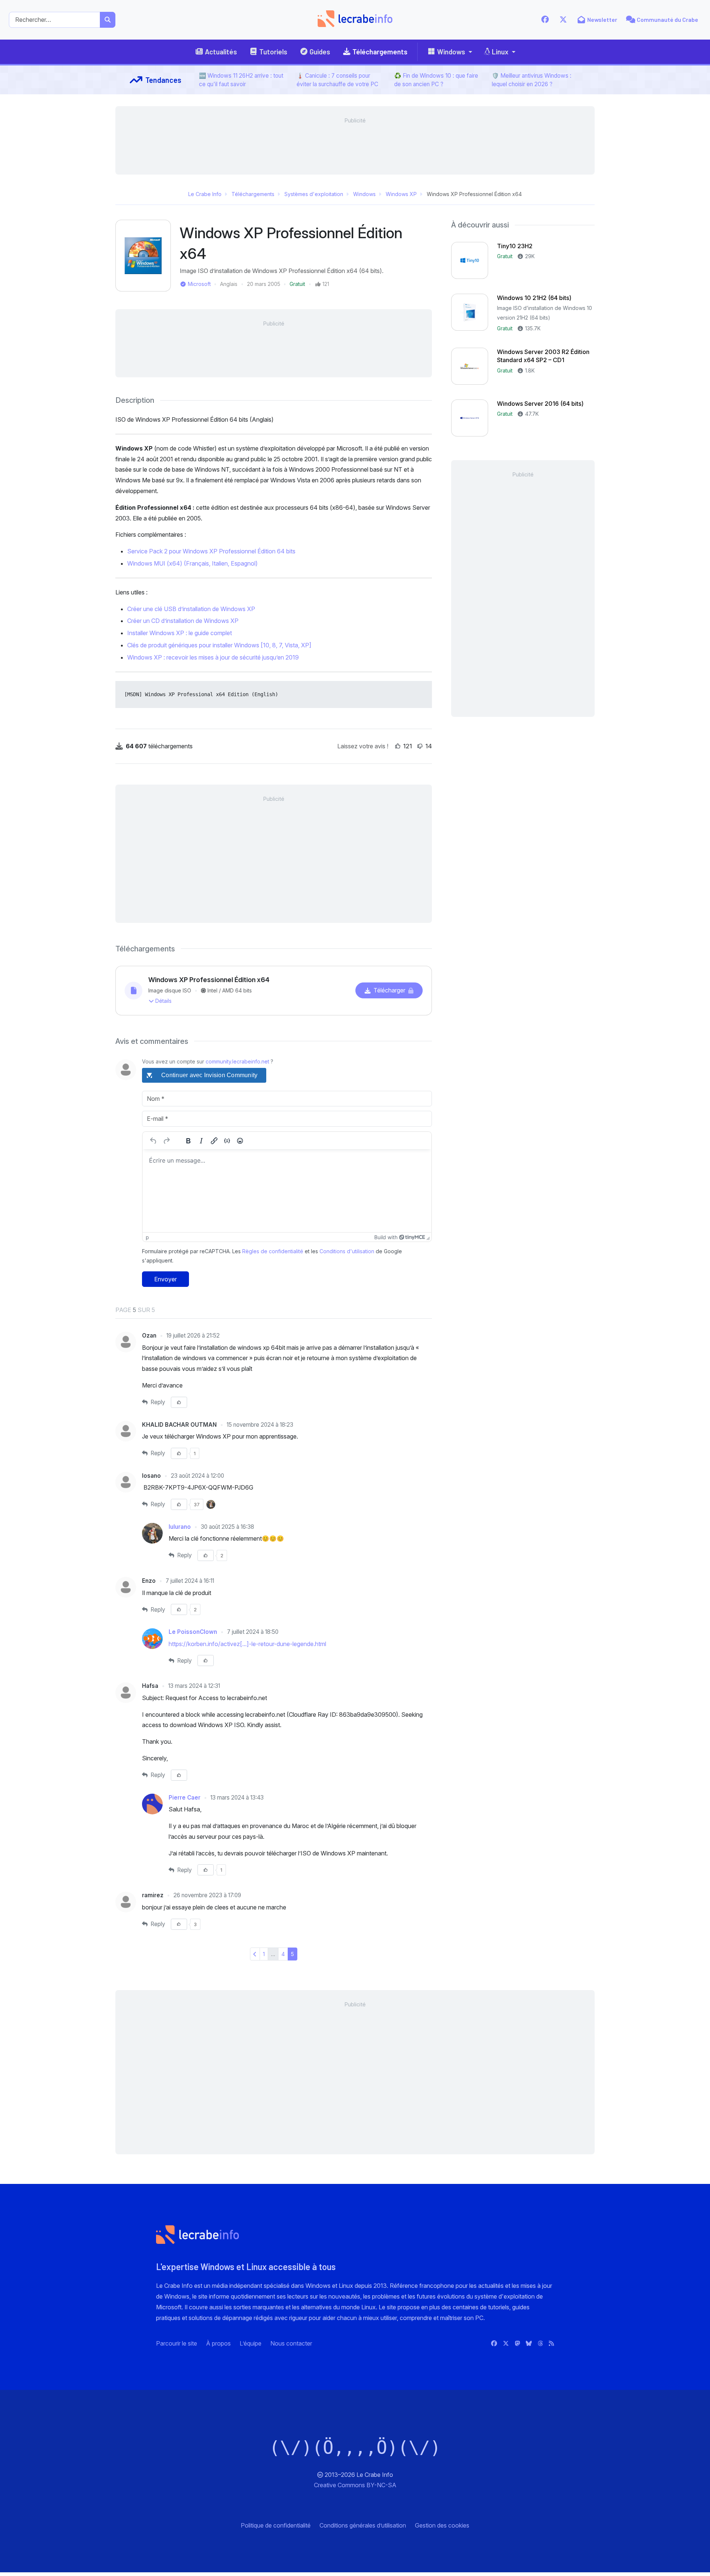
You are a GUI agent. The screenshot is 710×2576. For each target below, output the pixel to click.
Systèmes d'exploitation (314, 194)
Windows (364, 194)
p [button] (147, 1237)
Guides (320, 52)
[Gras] (188, 1141)
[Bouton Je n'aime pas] (420, 746)
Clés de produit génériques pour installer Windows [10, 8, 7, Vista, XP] (219, 645)
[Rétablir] (166, 1141)
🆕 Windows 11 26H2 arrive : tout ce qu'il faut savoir (241, 80)
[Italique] (201, 1141)
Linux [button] (500, 52)
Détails (163, 1001)
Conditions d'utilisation (347, 1251)
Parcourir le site (177, 2343)
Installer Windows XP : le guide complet (180, 633)
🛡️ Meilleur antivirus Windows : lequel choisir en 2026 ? (532, 80)
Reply (157, 1402)
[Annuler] (153, 1141)
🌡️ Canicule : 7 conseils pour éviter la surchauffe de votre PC (337, 80)
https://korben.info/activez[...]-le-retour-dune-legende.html (247, 1644)
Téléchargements (380, 52)
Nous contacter (291, 2343)
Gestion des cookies (442, 2525)
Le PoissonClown (194, 1632)
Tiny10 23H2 (515, 246)
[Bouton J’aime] (398, 746)
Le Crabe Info (205, 194)
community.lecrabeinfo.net (237, 1061)
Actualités (221, 52)
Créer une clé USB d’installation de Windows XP (191, 609)
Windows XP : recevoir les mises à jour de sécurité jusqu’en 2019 (213, 657)
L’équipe (251, 2343)
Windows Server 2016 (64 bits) (540, 404)
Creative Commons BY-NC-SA (355, 2485)
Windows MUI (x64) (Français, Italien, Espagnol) (192, 563)
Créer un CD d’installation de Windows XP (183, 621)
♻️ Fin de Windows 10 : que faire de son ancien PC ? (436, 80)
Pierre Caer (185, 1798)
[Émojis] (240, 1141)
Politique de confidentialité (276, 2525)
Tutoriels (273, 52)
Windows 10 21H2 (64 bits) (534, 298)
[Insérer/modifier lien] (214, 1141)
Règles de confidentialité (273, 1251)
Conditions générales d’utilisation (363, 2525)
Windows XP (401, 194)
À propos (218, 2343)
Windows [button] (451, 52)
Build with (386, 1237)
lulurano (180, 1527)
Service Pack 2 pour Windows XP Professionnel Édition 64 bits (211, 551)
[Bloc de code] (227, 1141)
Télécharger (389, 990)
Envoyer (165, 1279)
